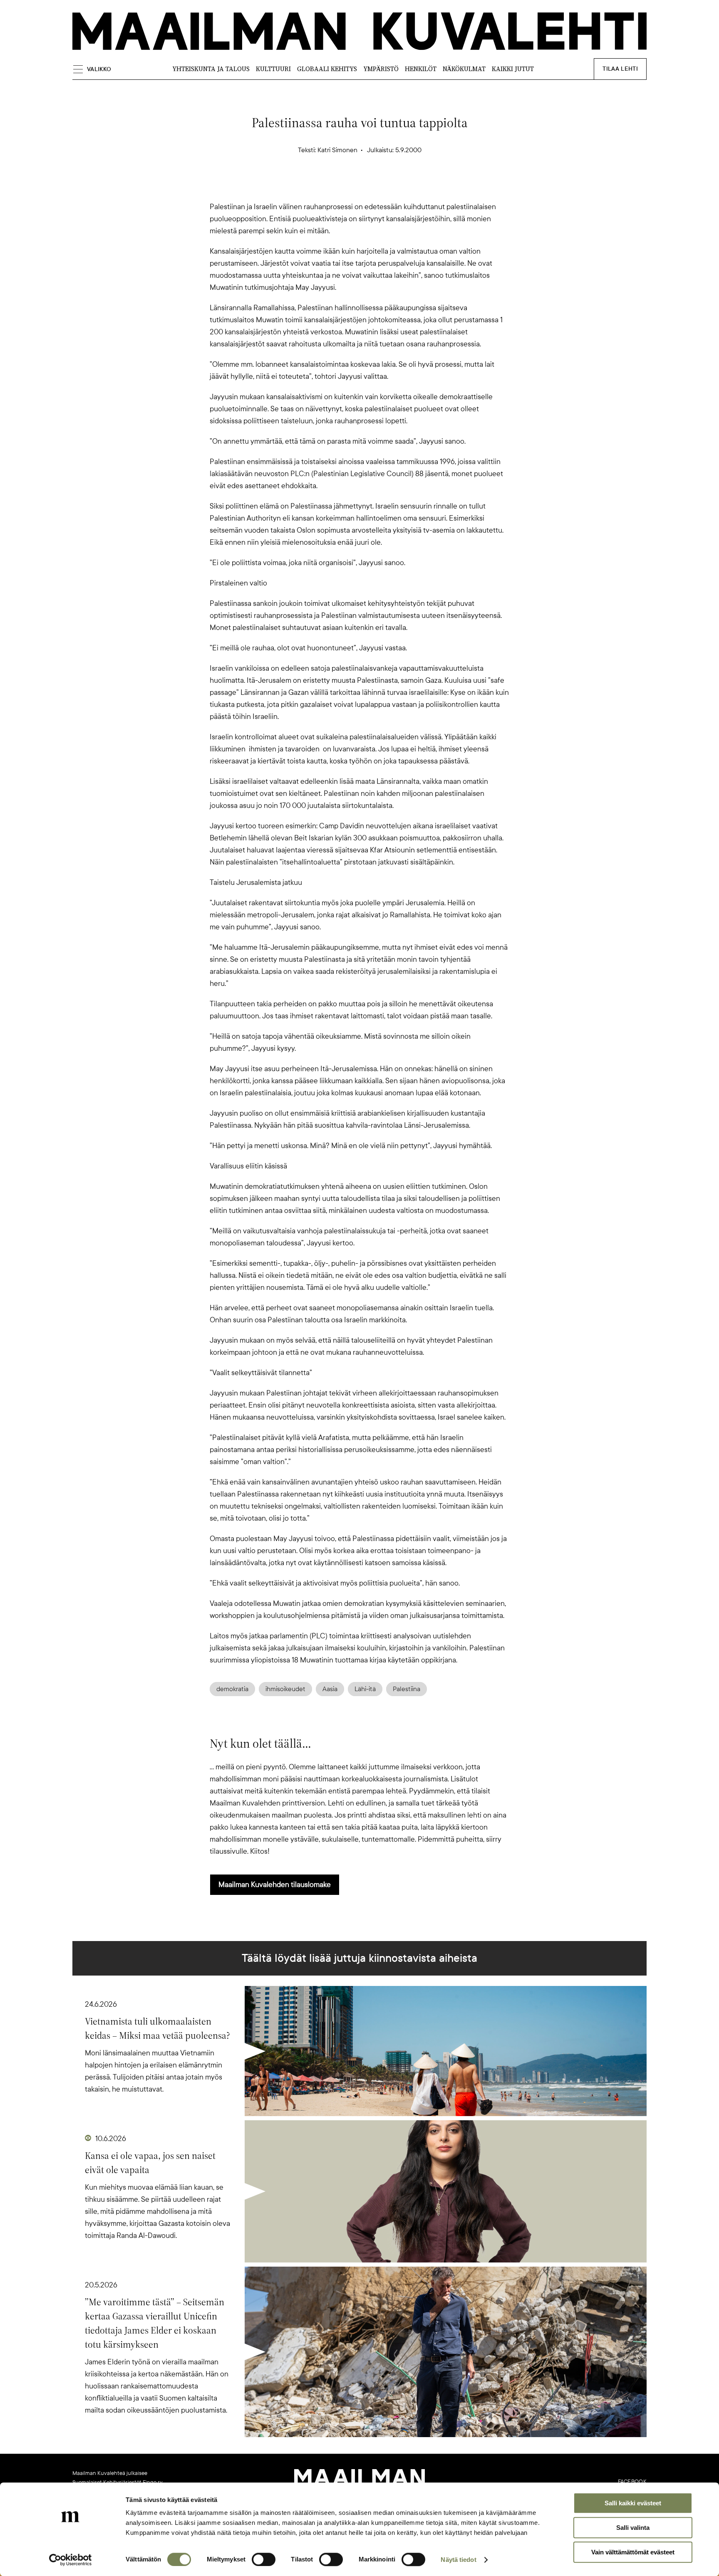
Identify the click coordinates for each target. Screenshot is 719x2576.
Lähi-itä (365, 1689)
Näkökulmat (464, 69)
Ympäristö (381, 69)
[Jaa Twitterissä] (320, 186)
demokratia (232, 1689)
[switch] (264, 2559)
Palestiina (407, 1689)
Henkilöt (421, 69)
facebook (632, 2482)
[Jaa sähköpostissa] (399, 186)
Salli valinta (633, 2528)
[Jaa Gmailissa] (346, 186)
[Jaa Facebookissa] (373, 186)
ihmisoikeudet (285, 1689)
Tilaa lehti (620, 69)
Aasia (330, 1689)
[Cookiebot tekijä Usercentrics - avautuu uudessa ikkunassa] (71, 2560)
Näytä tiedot (458, 2560)
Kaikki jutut (513, 69)
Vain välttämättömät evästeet (633, 2552)
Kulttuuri (273, 69)
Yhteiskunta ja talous (211, 69)
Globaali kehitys (327, 69)
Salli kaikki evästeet (633, 2503)
